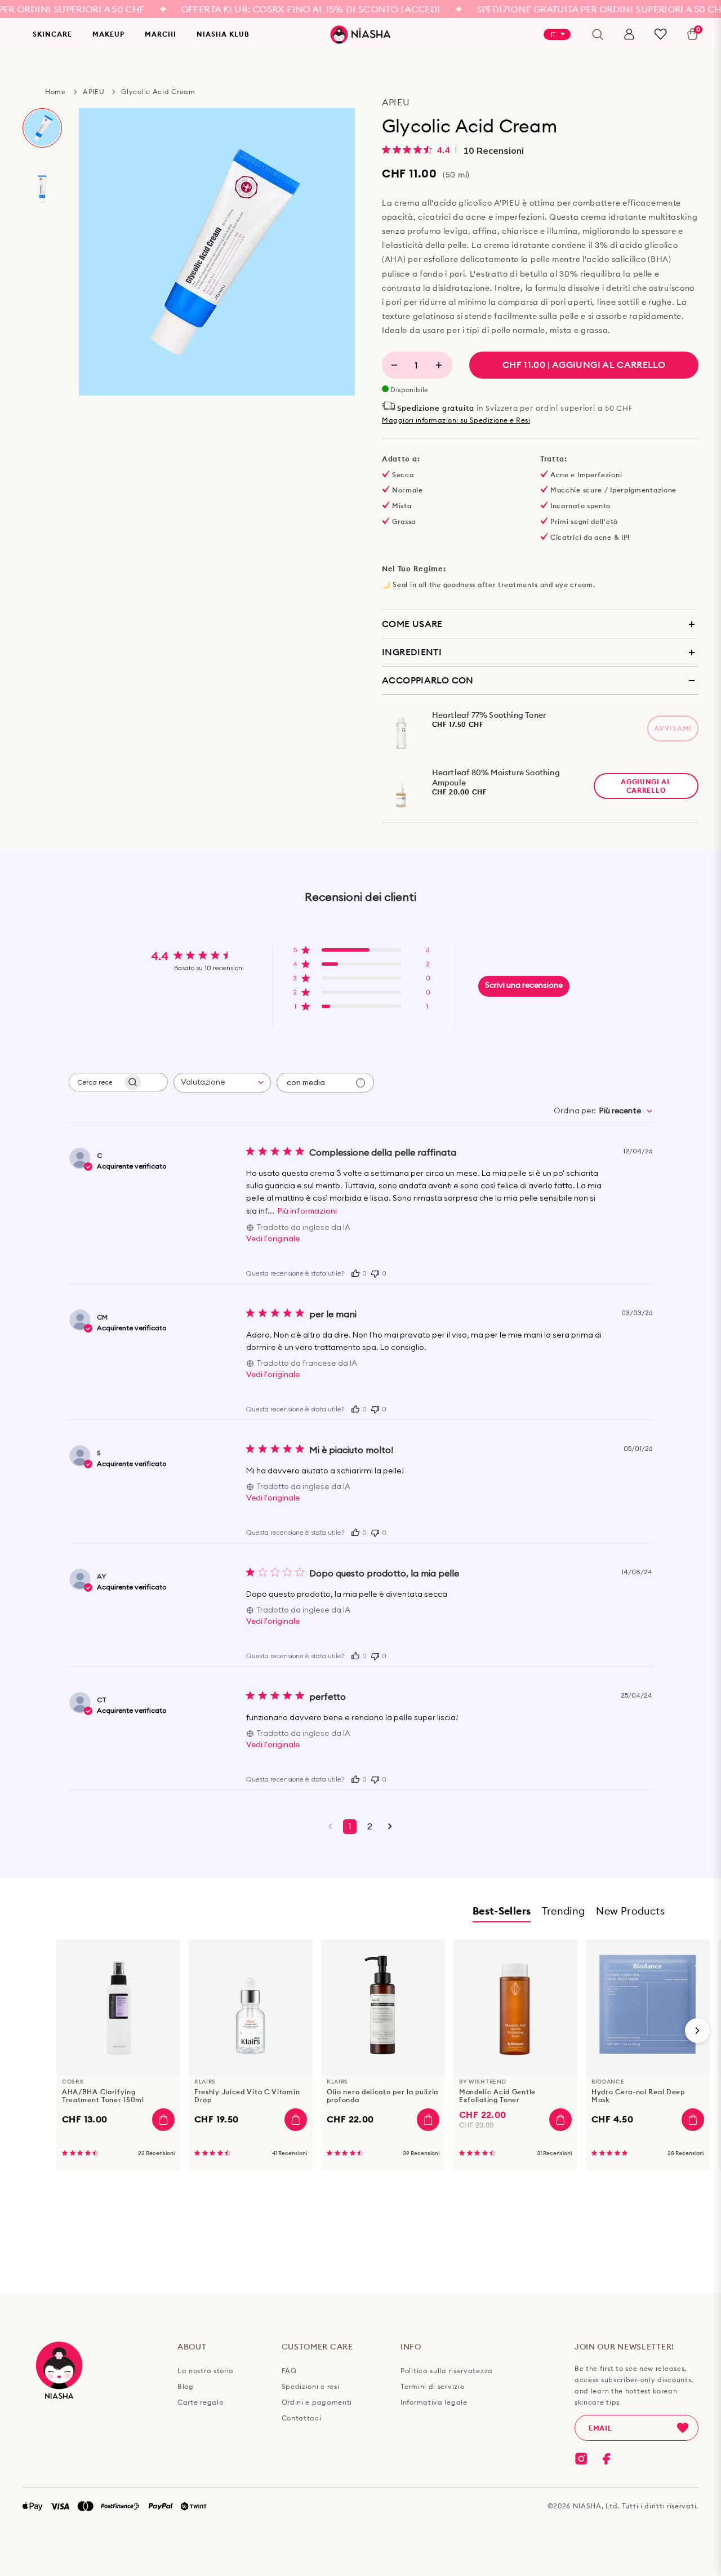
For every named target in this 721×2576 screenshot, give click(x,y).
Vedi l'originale (273, 1239)
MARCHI (161, 34)
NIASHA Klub (223, 34)
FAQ (289, 2371)
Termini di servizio (432, 2387)
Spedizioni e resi (311, 2387)
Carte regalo (200, 2402)
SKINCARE (52, 34)
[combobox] (222, 1083)
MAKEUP (108, 34)
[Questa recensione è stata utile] (355, 1272)
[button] (361, 953)
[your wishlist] (660, 34)
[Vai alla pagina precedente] (330, 1827)
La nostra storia (206, 2371)
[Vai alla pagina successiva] (390, 1827)
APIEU (94, 92)
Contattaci (302, 2418)
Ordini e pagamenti (317, 2402)
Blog (186, 2387)
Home (55, 92)
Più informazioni (307, 1211)
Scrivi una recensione (524, 985)
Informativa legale (434, 2402)
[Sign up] (683, 2428)
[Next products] (697, 2031)
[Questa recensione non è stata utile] (375, 1273)
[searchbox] (96, 1082)
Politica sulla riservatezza (447, 2371)
